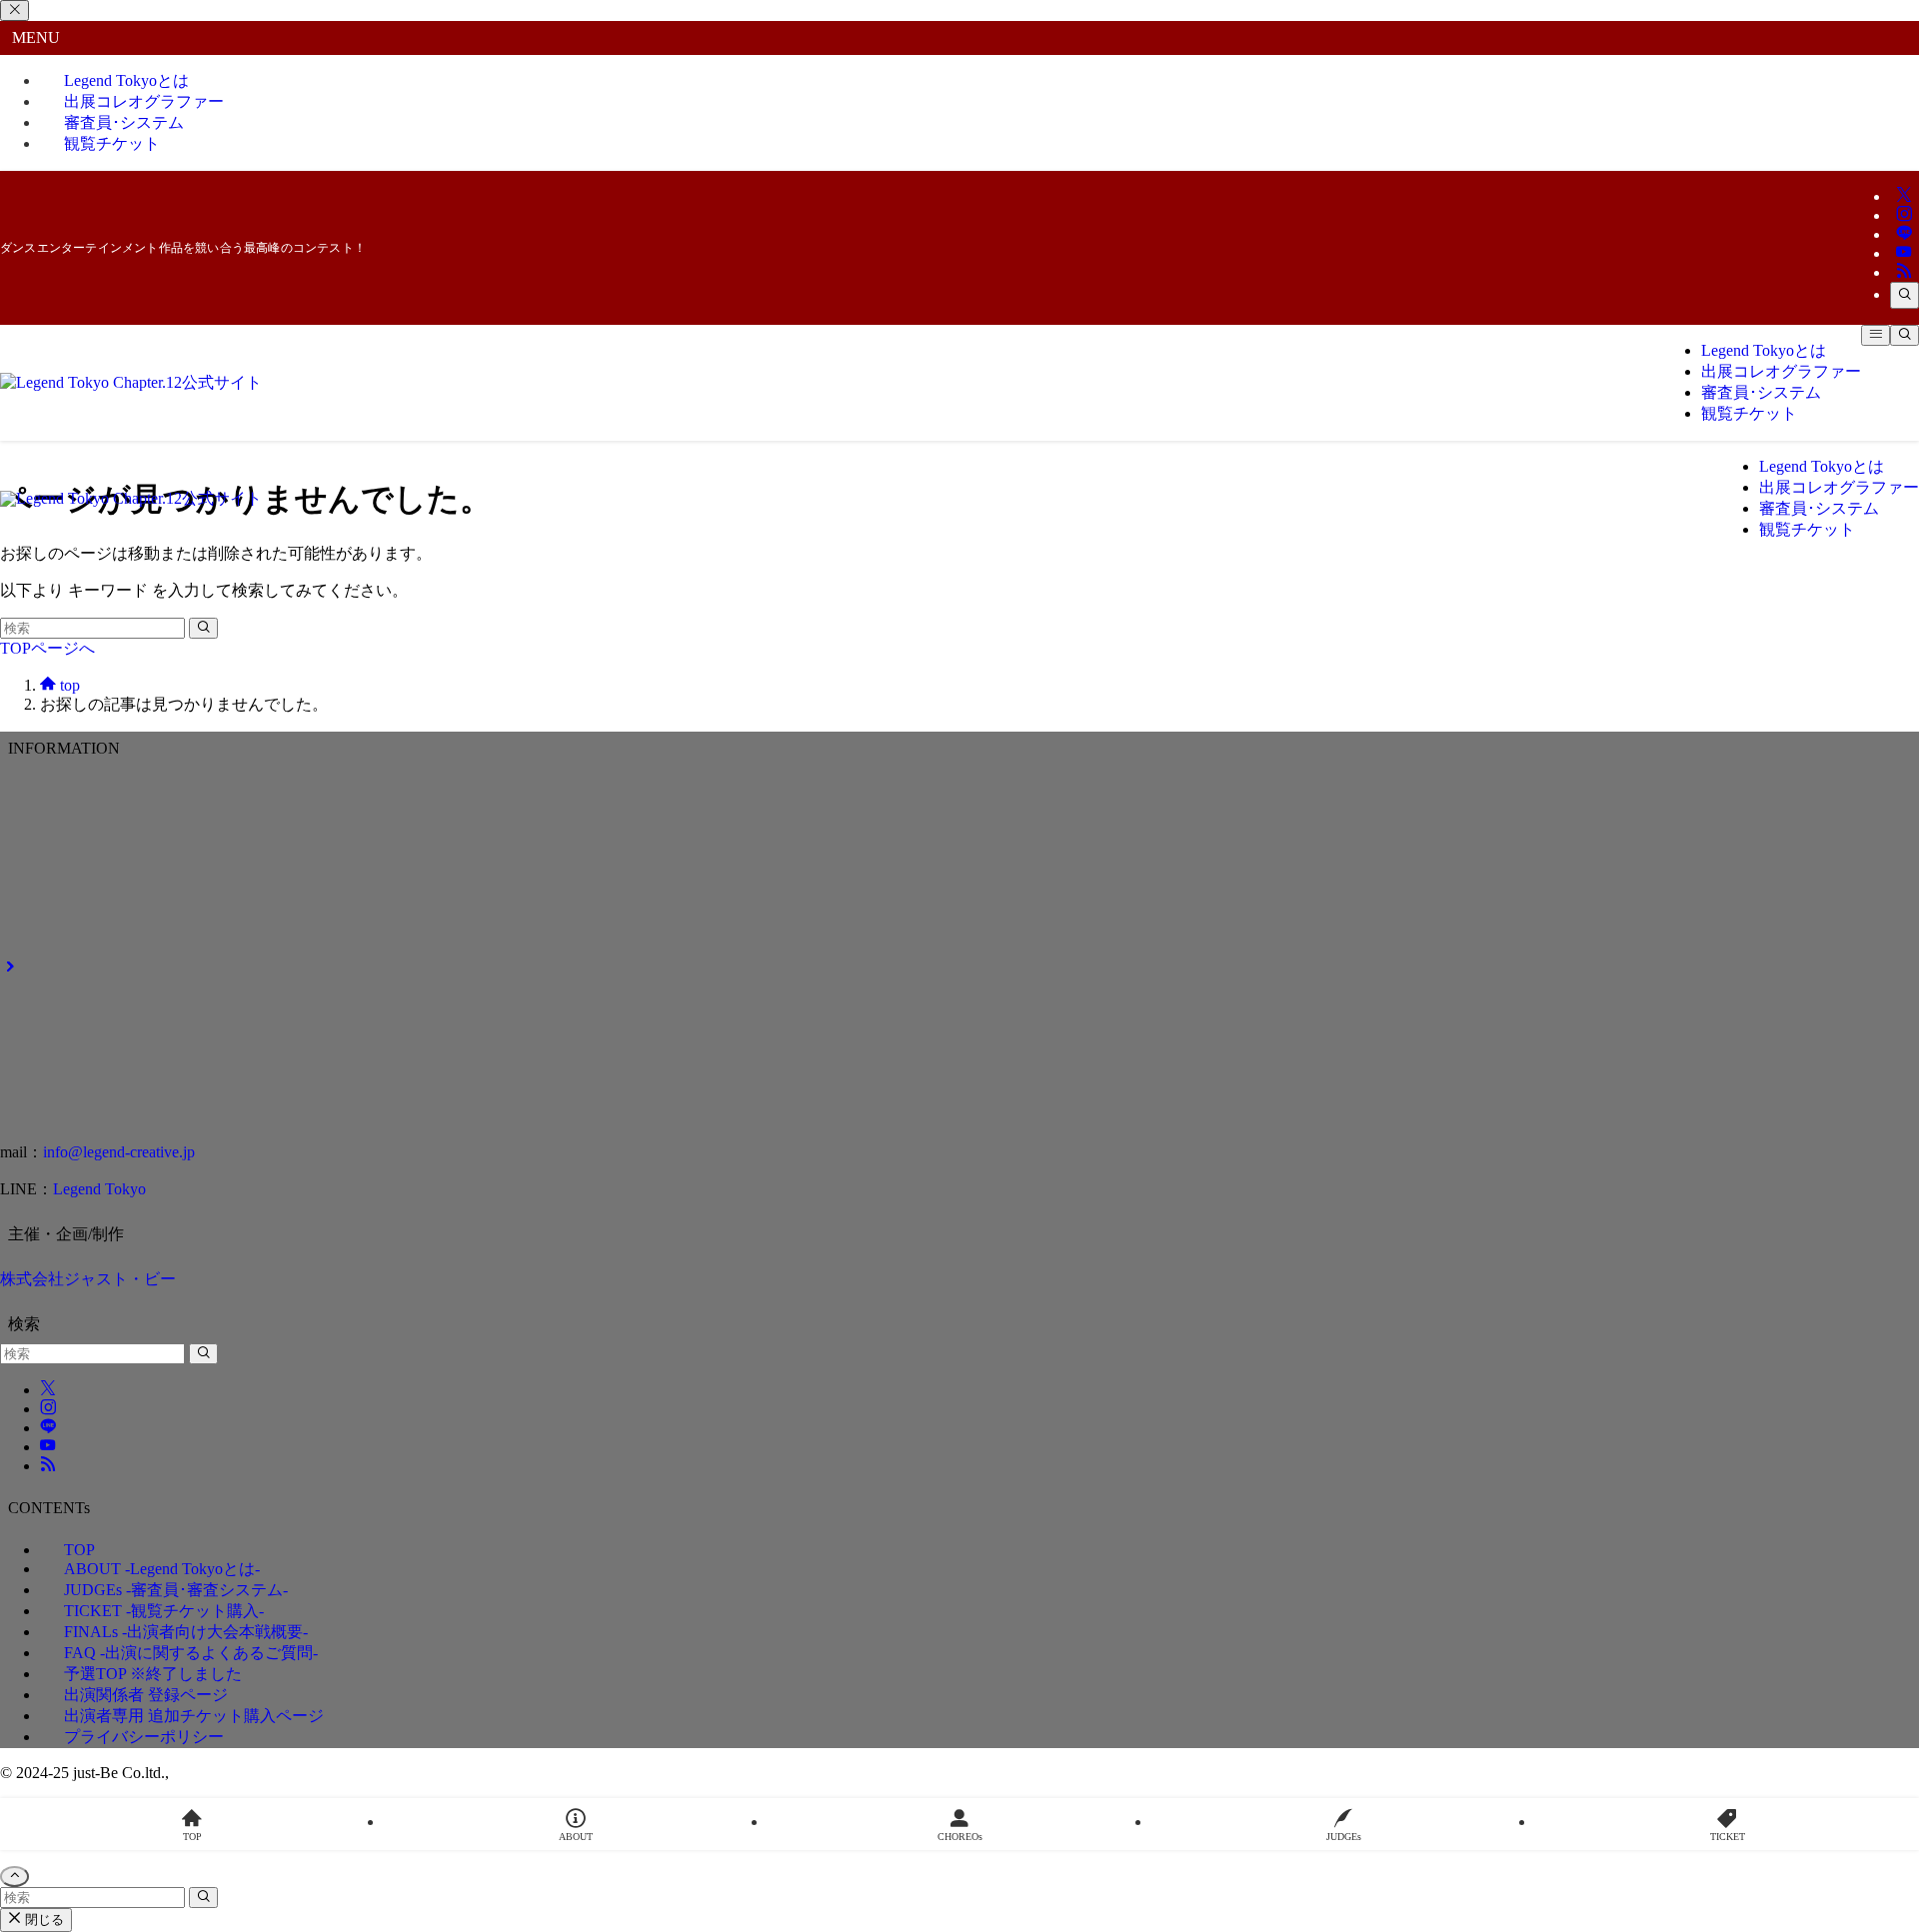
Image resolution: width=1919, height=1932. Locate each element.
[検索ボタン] (1905, 335)
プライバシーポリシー (144, 1737)
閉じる (42, 1920)
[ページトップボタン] (14, 1877)
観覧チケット (112, 143)
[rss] (1904, 272)
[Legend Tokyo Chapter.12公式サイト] (131, 382)
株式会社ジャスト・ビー (88, 1279)
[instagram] (1904, 215)
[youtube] (1904, 253)
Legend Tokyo (99, 1189)
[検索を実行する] (203, 628)
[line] (1904, 234)
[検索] (1905, 295)
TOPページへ (47, 648)
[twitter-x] (1904, 196)
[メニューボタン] (1876, 335)
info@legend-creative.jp (119, 1152)
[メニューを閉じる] (14, 10)
